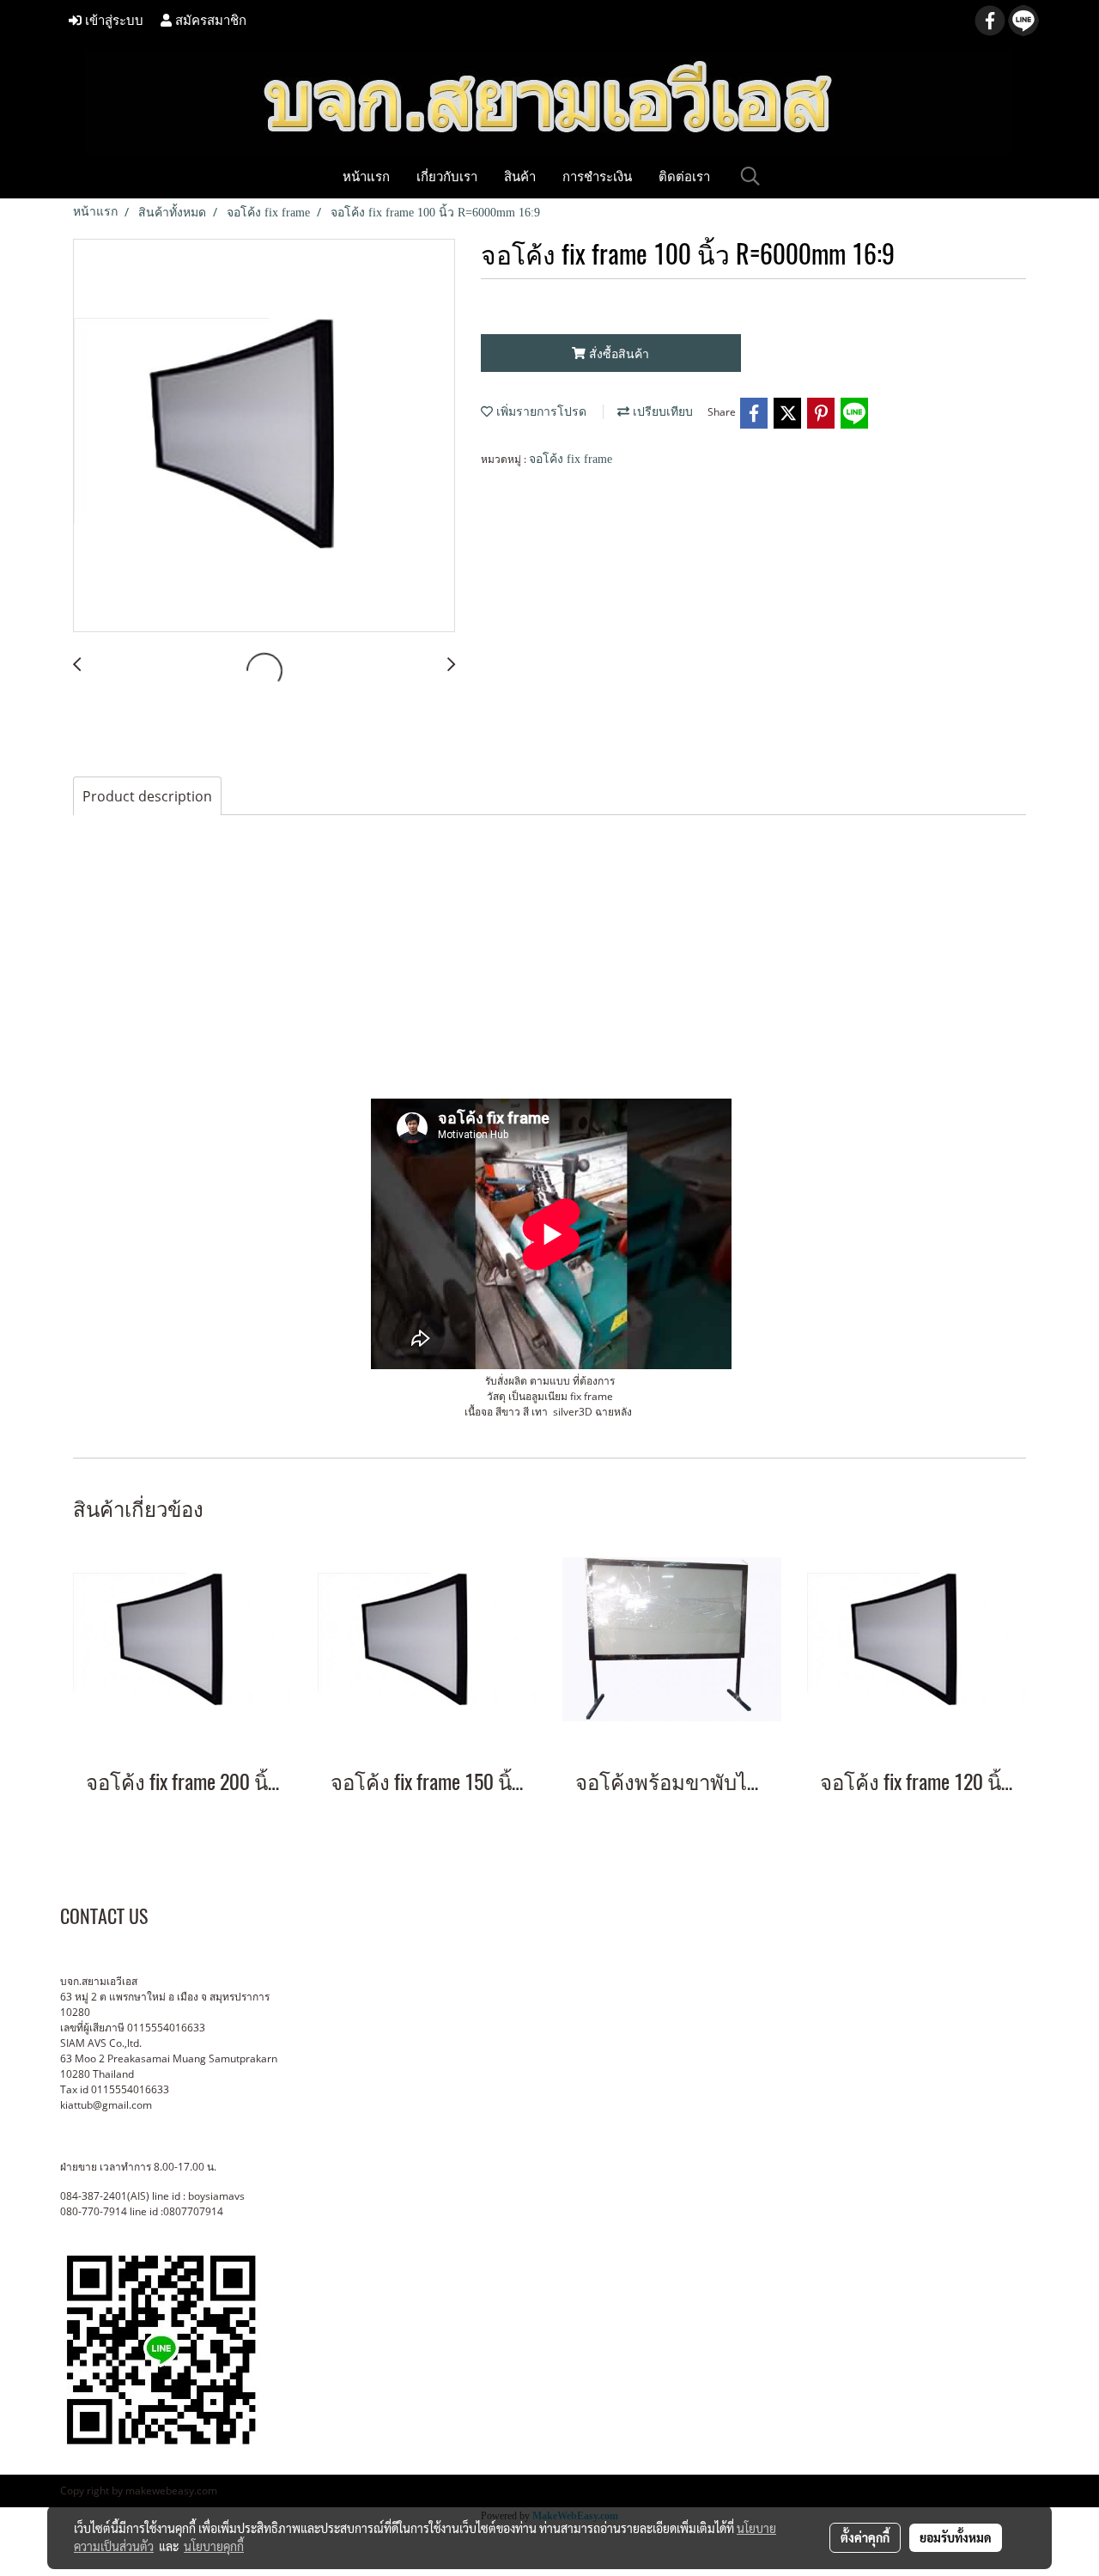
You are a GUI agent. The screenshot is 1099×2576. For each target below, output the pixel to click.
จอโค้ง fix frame (571, 459)
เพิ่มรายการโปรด (540, 412)
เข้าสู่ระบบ (112, 21)
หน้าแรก (366, 176)
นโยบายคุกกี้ (214, 2546)
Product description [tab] (147, 796)
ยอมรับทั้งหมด (956, 2537)
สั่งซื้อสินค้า (617, 353)
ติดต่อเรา (684, 176)
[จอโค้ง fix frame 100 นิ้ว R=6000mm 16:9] (264, 436)
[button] (750, 176)
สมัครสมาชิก (209, 21)
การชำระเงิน (597, 176)
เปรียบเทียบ (661, 412)
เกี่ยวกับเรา (447, 176)
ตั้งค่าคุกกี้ (865, 2537)
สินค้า (520, 176)
